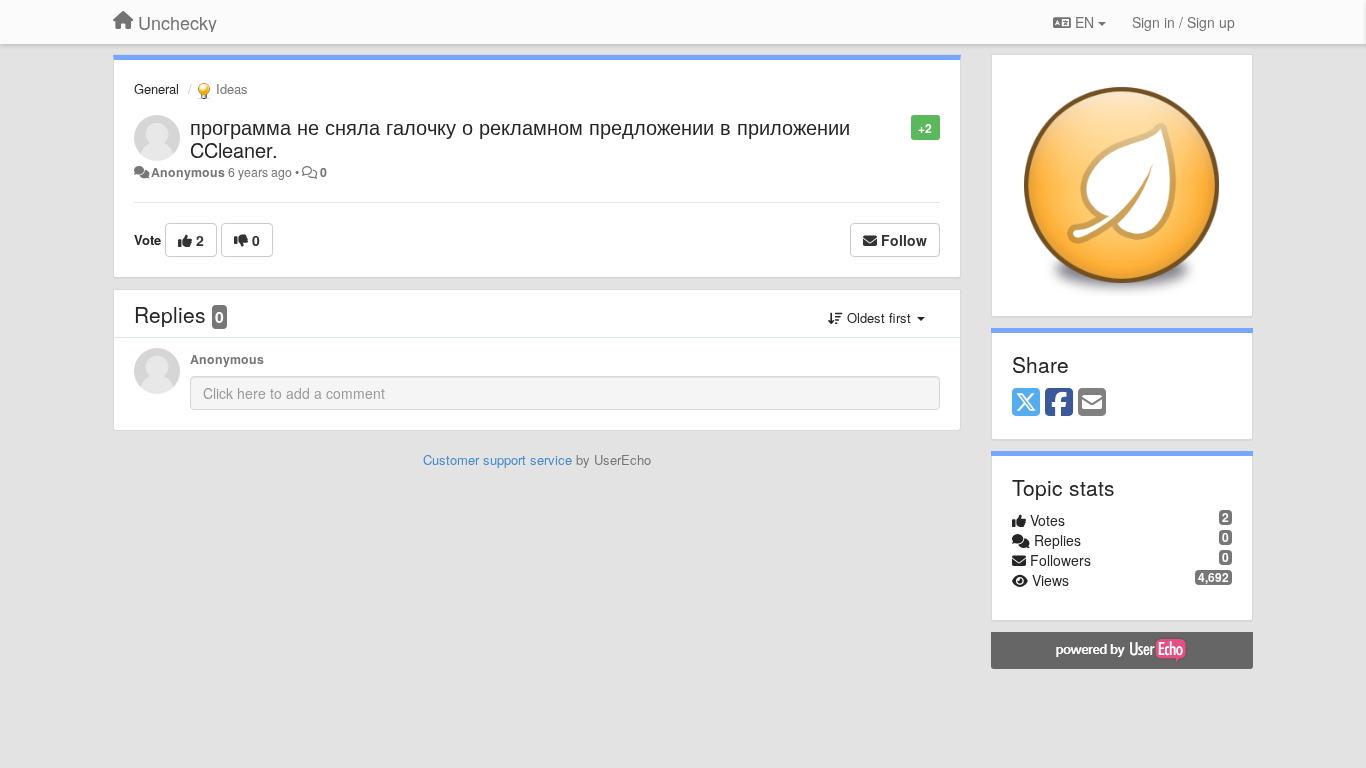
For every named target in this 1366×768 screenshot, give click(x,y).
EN (1084, 22)
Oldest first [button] (879, 317)
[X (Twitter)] (1026, 403)
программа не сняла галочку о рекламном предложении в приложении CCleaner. (520, 138)
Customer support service (497, 459)
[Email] (1092, 403)
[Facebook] (1059, 403)
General (156, 88)
